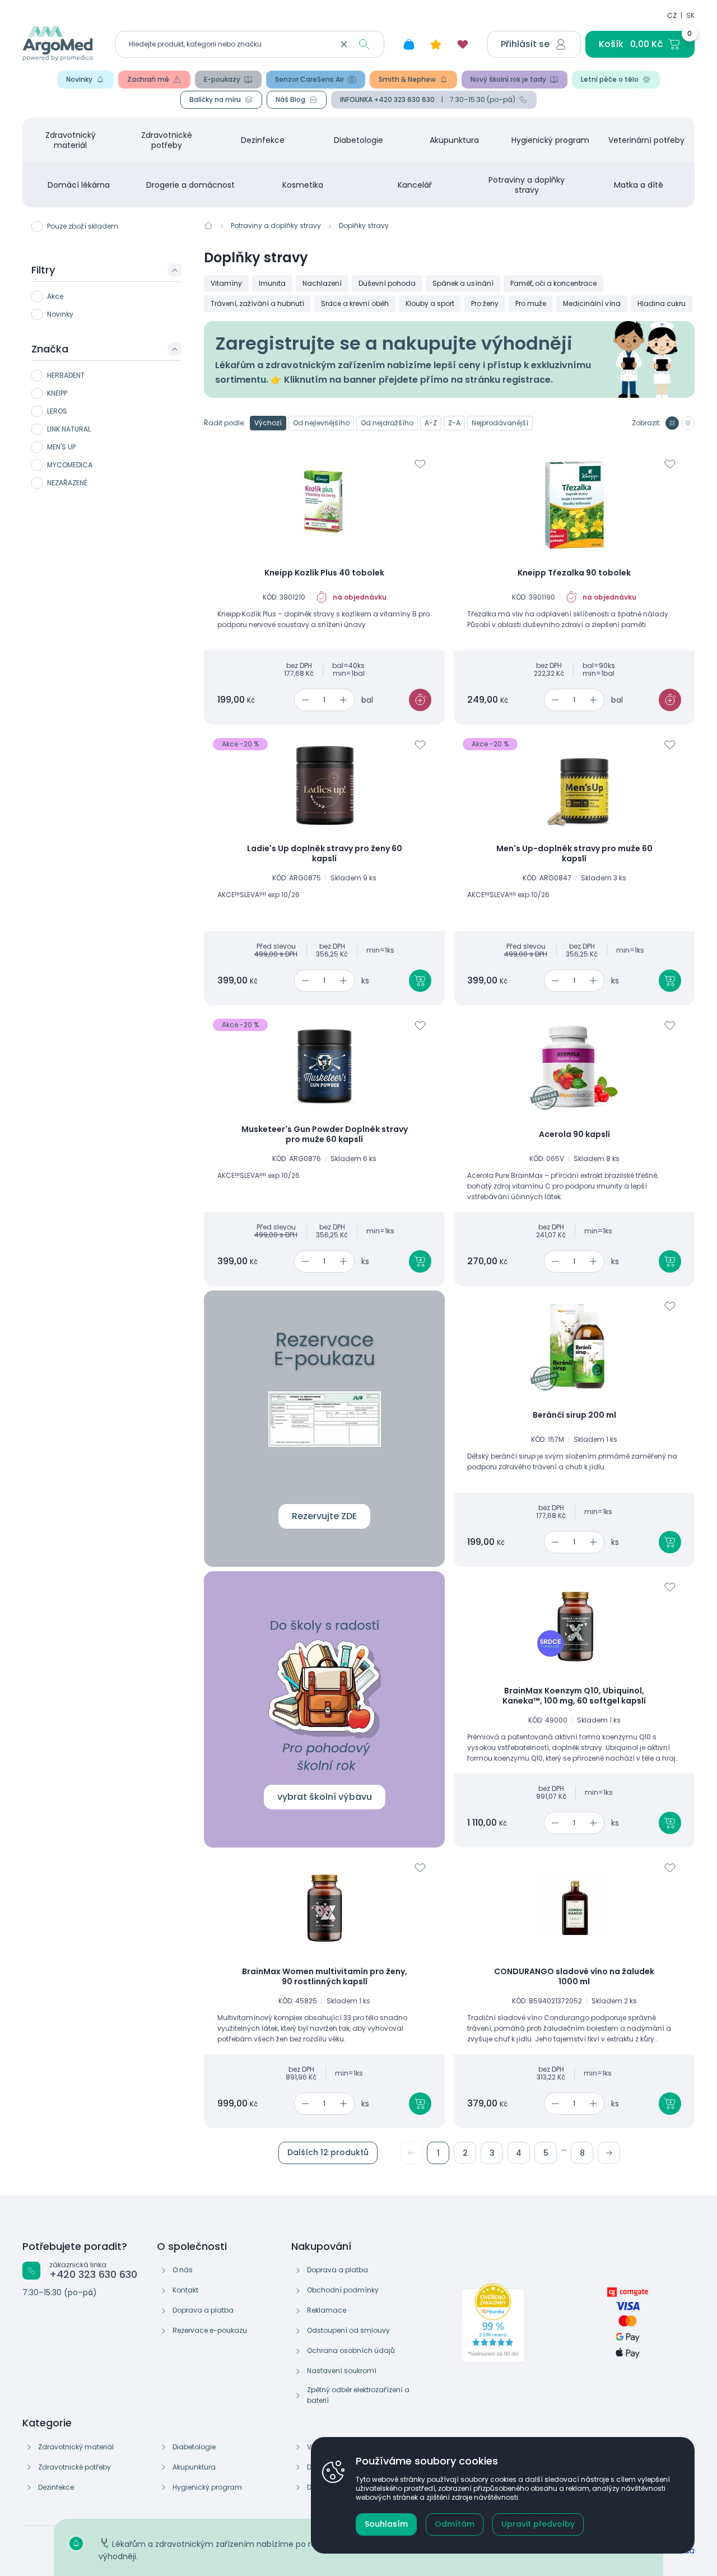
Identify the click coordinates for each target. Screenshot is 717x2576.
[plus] (345, 700)
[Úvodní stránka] (208, 225)
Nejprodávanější (500, 423)
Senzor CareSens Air (309, 79)
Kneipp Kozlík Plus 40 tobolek (324, 573)
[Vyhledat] (364, 44)
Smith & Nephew (407, 79)
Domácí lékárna (79, 185)
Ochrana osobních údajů (351, 2350)
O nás (183, 2270)
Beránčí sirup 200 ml (574, 1415)
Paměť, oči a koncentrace (553, 283)
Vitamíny (226, 283)
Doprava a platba (203, 2310)
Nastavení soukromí (342, 2371)
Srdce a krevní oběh (355, 303)
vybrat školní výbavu (325, 1797)
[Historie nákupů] (409, 44)
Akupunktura (454, 140)
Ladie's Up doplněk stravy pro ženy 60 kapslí (325, 854)
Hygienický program (550, 140)
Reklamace (327, 2310)
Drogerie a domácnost (190, 185)
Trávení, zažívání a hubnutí (257, 303)
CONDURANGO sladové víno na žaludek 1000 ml (574, 1977)
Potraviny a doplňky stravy (527, 185)
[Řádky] (688, 423)
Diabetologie (358, 140)
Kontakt (185, 2290)
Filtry (43, 270)
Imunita (272, 283)
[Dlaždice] (672, 423)
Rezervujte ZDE (324, 1516)
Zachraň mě (148, 79)
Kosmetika (303, 185)
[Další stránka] (609, 2153)
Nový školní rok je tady (508, 79)
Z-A (454, 423)
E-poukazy (222, 79)
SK (690, 15)
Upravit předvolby (538, 2524)
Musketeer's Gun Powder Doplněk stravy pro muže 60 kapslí (325, 1134)
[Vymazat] (344, 44)
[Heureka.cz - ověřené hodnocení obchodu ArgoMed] (493, 2323)
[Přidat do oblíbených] (420, 464)
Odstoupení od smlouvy (348, 2330)
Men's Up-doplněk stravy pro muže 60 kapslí (574, 854)
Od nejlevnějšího (321, 423)
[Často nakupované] (436, 44)
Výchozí (268, 423)
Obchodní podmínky (343, 2290)
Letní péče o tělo (610, 79)
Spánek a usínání (463, 283)
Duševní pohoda (387, 283)
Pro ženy (485, 303)
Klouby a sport (430, 303)
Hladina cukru (662, 303)
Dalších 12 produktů (328, 2152)
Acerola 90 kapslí (574, 1135)
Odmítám (455, 2524)
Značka (50, 349)
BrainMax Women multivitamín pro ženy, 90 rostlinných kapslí (325, 1977)
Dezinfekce (263, 140)
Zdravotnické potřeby (167, 140)
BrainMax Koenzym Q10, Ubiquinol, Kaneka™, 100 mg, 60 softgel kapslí (574, 1696)
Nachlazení (322, 283)
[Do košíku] (420, 700)
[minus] (303, 700)
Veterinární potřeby (646, 140)
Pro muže (531, 303)
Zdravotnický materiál (71, 140)
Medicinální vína (592, 303)
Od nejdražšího (387, 423)
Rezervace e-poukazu (210, 2330)
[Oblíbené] (463, 44)
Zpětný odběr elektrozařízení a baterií (358, 2395)
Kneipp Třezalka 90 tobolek (574, 573)
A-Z (431, 423)
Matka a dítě (639, 185)
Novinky (79, 79)
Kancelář (415, 185)
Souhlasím (386, 2524)
